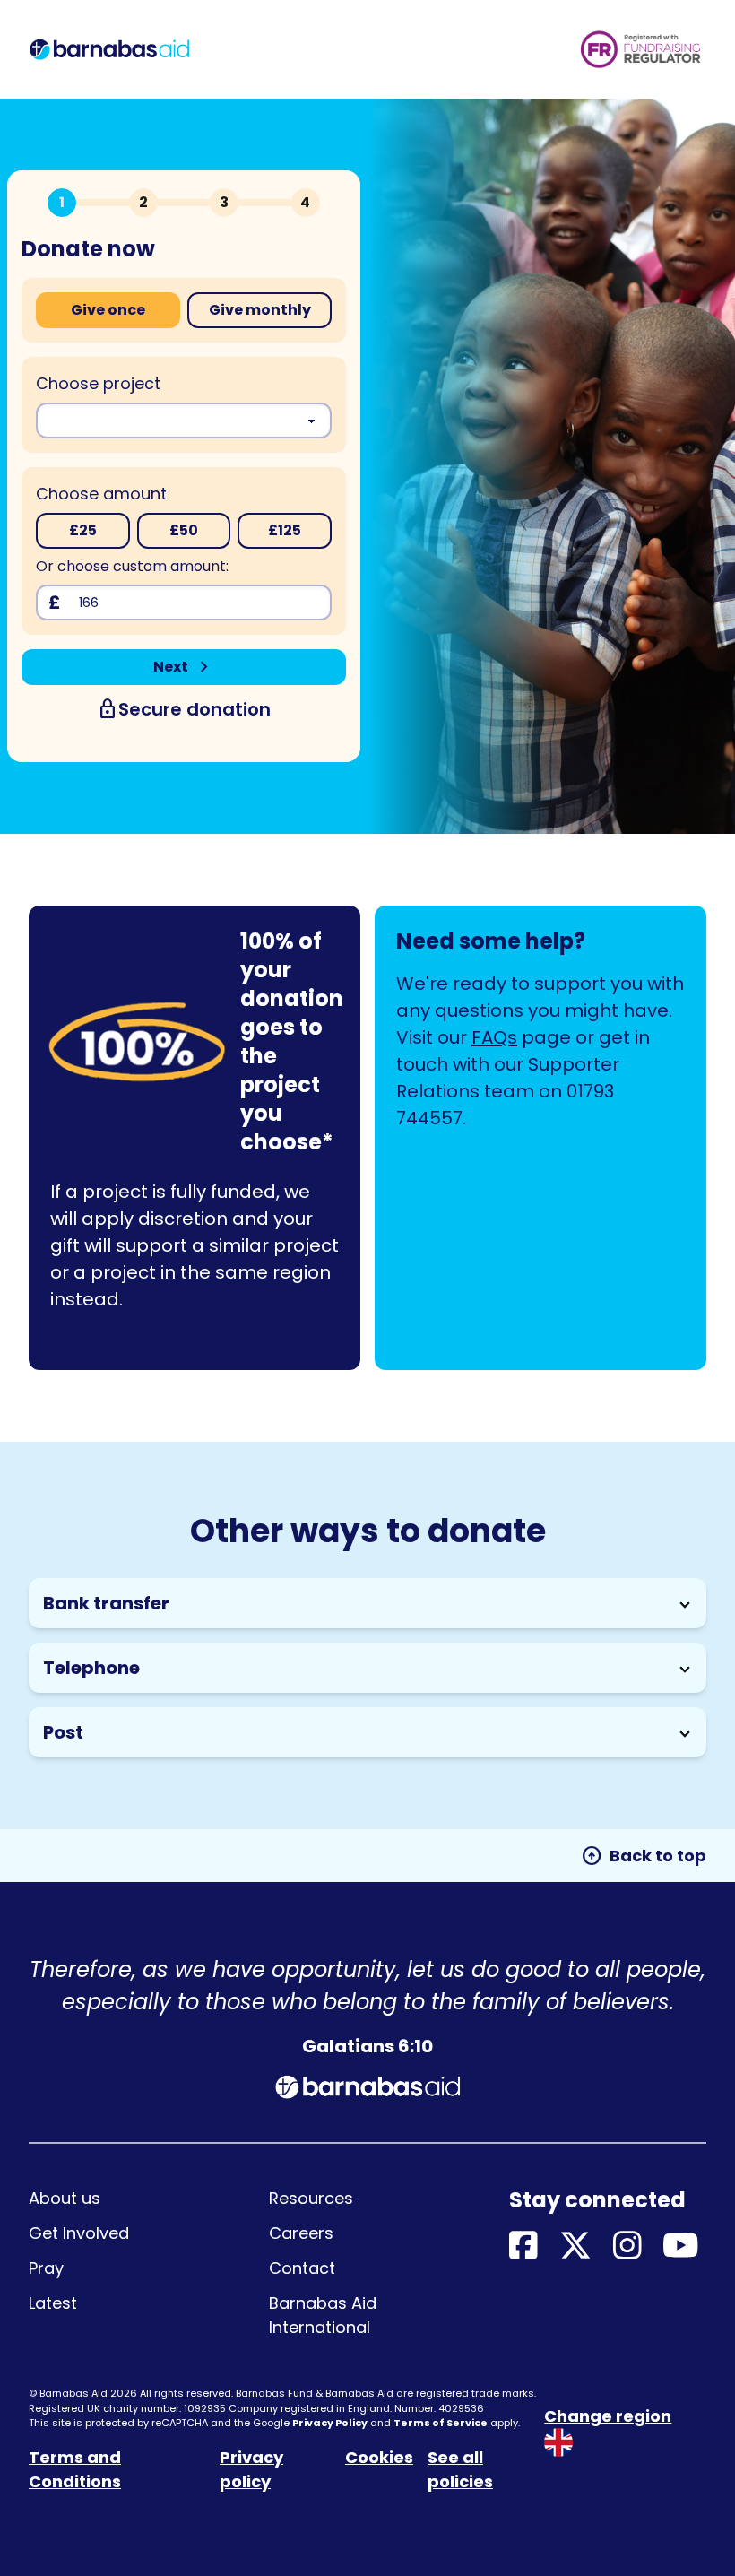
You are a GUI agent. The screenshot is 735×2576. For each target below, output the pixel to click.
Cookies (379, 2457)
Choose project (98, 383)
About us (65, 2198)
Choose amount (101, 494)
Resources (311, 2198)
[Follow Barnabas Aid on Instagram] (627, 2246)
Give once (108, 310)
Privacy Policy (330, 2423)
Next (184, 667)
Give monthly (260, 310)
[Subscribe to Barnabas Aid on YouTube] (681, 2246)
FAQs (494, 1037)
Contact (302, 2268)
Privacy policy (251, 2469)
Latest (53, 2303)
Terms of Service (441, 2423)
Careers (301, 2233)
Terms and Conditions (75, 2469)
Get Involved (79, 2233)
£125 (285, 530)
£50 (184, 530)
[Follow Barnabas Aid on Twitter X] (575, 2246)
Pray (46, 2268)
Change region (608, 2416)
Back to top (644, 1856)
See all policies (460, 2469)
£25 (83, 530)
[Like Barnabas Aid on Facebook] (523, 2246)
